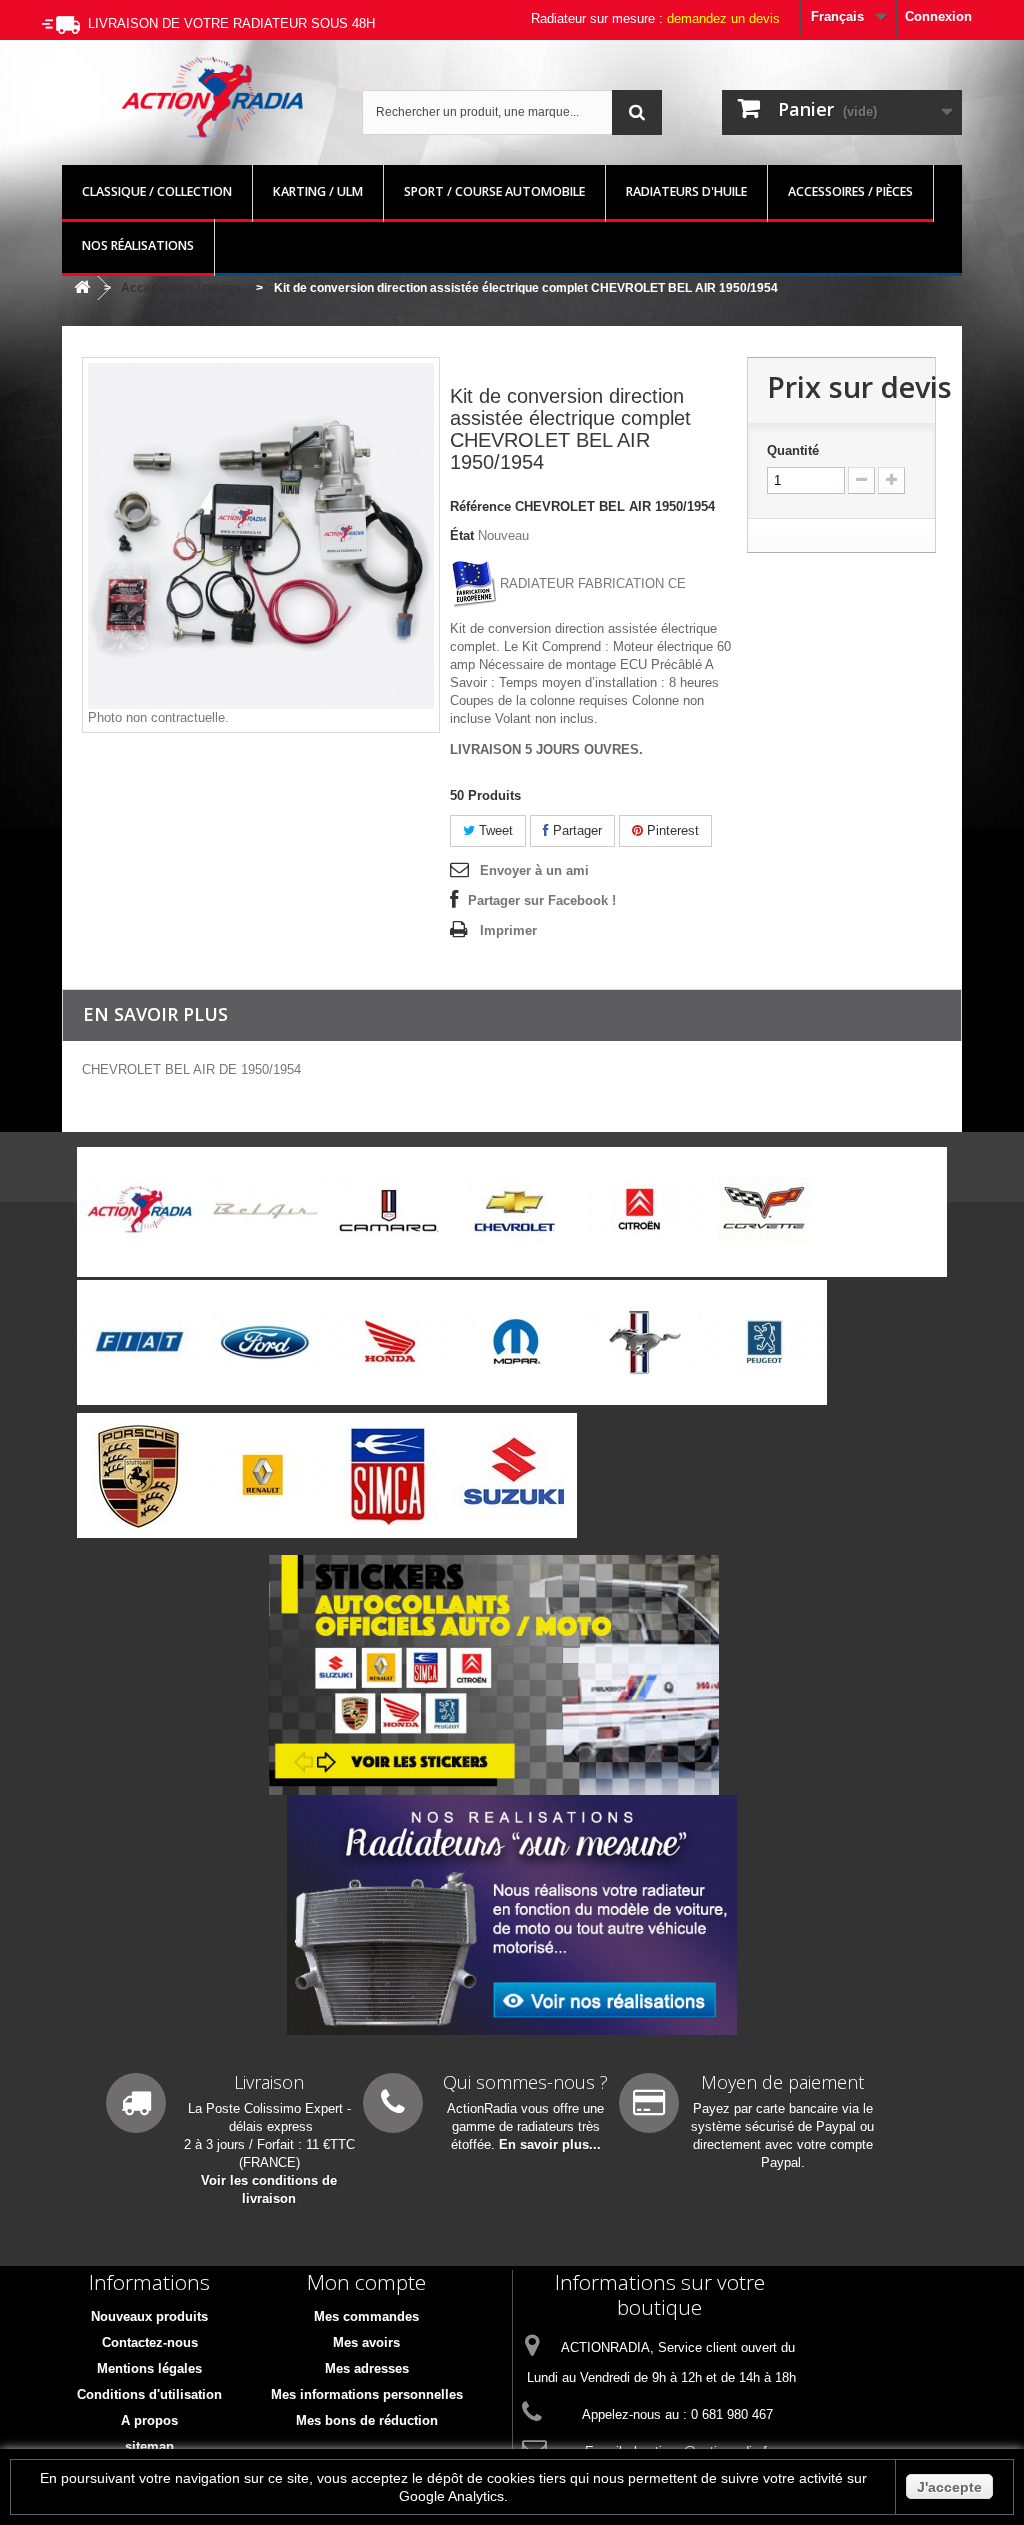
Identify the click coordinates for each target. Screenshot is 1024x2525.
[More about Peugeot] (764, 1342)
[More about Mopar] (514, 1342)
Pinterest (671, 830)
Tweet (494, 830)
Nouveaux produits (149, 2316)
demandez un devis (723, 18)
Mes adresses (367, 2368)
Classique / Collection (157, 191)
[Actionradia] (212, 97)
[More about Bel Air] (264, 1209)
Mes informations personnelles (367, 2394)
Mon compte (366, 2282)
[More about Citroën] (639, 1209)
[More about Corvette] (764, 1209)
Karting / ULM (318, 191)
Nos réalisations (138, 245)
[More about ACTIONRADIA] (139, 1209)
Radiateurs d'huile (686, 191)
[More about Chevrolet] (514, 1209)
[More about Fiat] (139, 1342)
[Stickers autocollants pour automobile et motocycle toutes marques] (494, 1674)
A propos (149, 2420)
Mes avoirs (366, 2342)
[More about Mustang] (639, 1342)
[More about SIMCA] (389, 1475)
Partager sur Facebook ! (542, 900)
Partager (575, 830)
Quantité (793, 450)
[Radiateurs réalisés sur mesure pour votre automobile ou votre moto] (512, 1914)
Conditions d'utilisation (149, 2394)
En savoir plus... (550, 2144)
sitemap (149, 2446)
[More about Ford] (264, 1342)
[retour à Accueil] (82, 288)
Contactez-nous (150, 2342)
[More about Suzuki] (514, 1475)
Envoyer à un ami (534, 870)
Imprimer (508, 930)
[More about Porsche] (139, 1475)
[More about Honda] (389, 1342)
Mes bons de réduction (367, 2420)
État (462, 535)
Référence (480, 506)
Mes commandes (366, 2316)
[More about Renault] (264, 1475)
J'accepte (949, 2487)
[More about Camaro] (389, 1209)
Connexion (938, 16)
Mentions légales (149, 2368)
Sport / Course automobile (494, 191)
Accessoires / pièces (850, 191)
